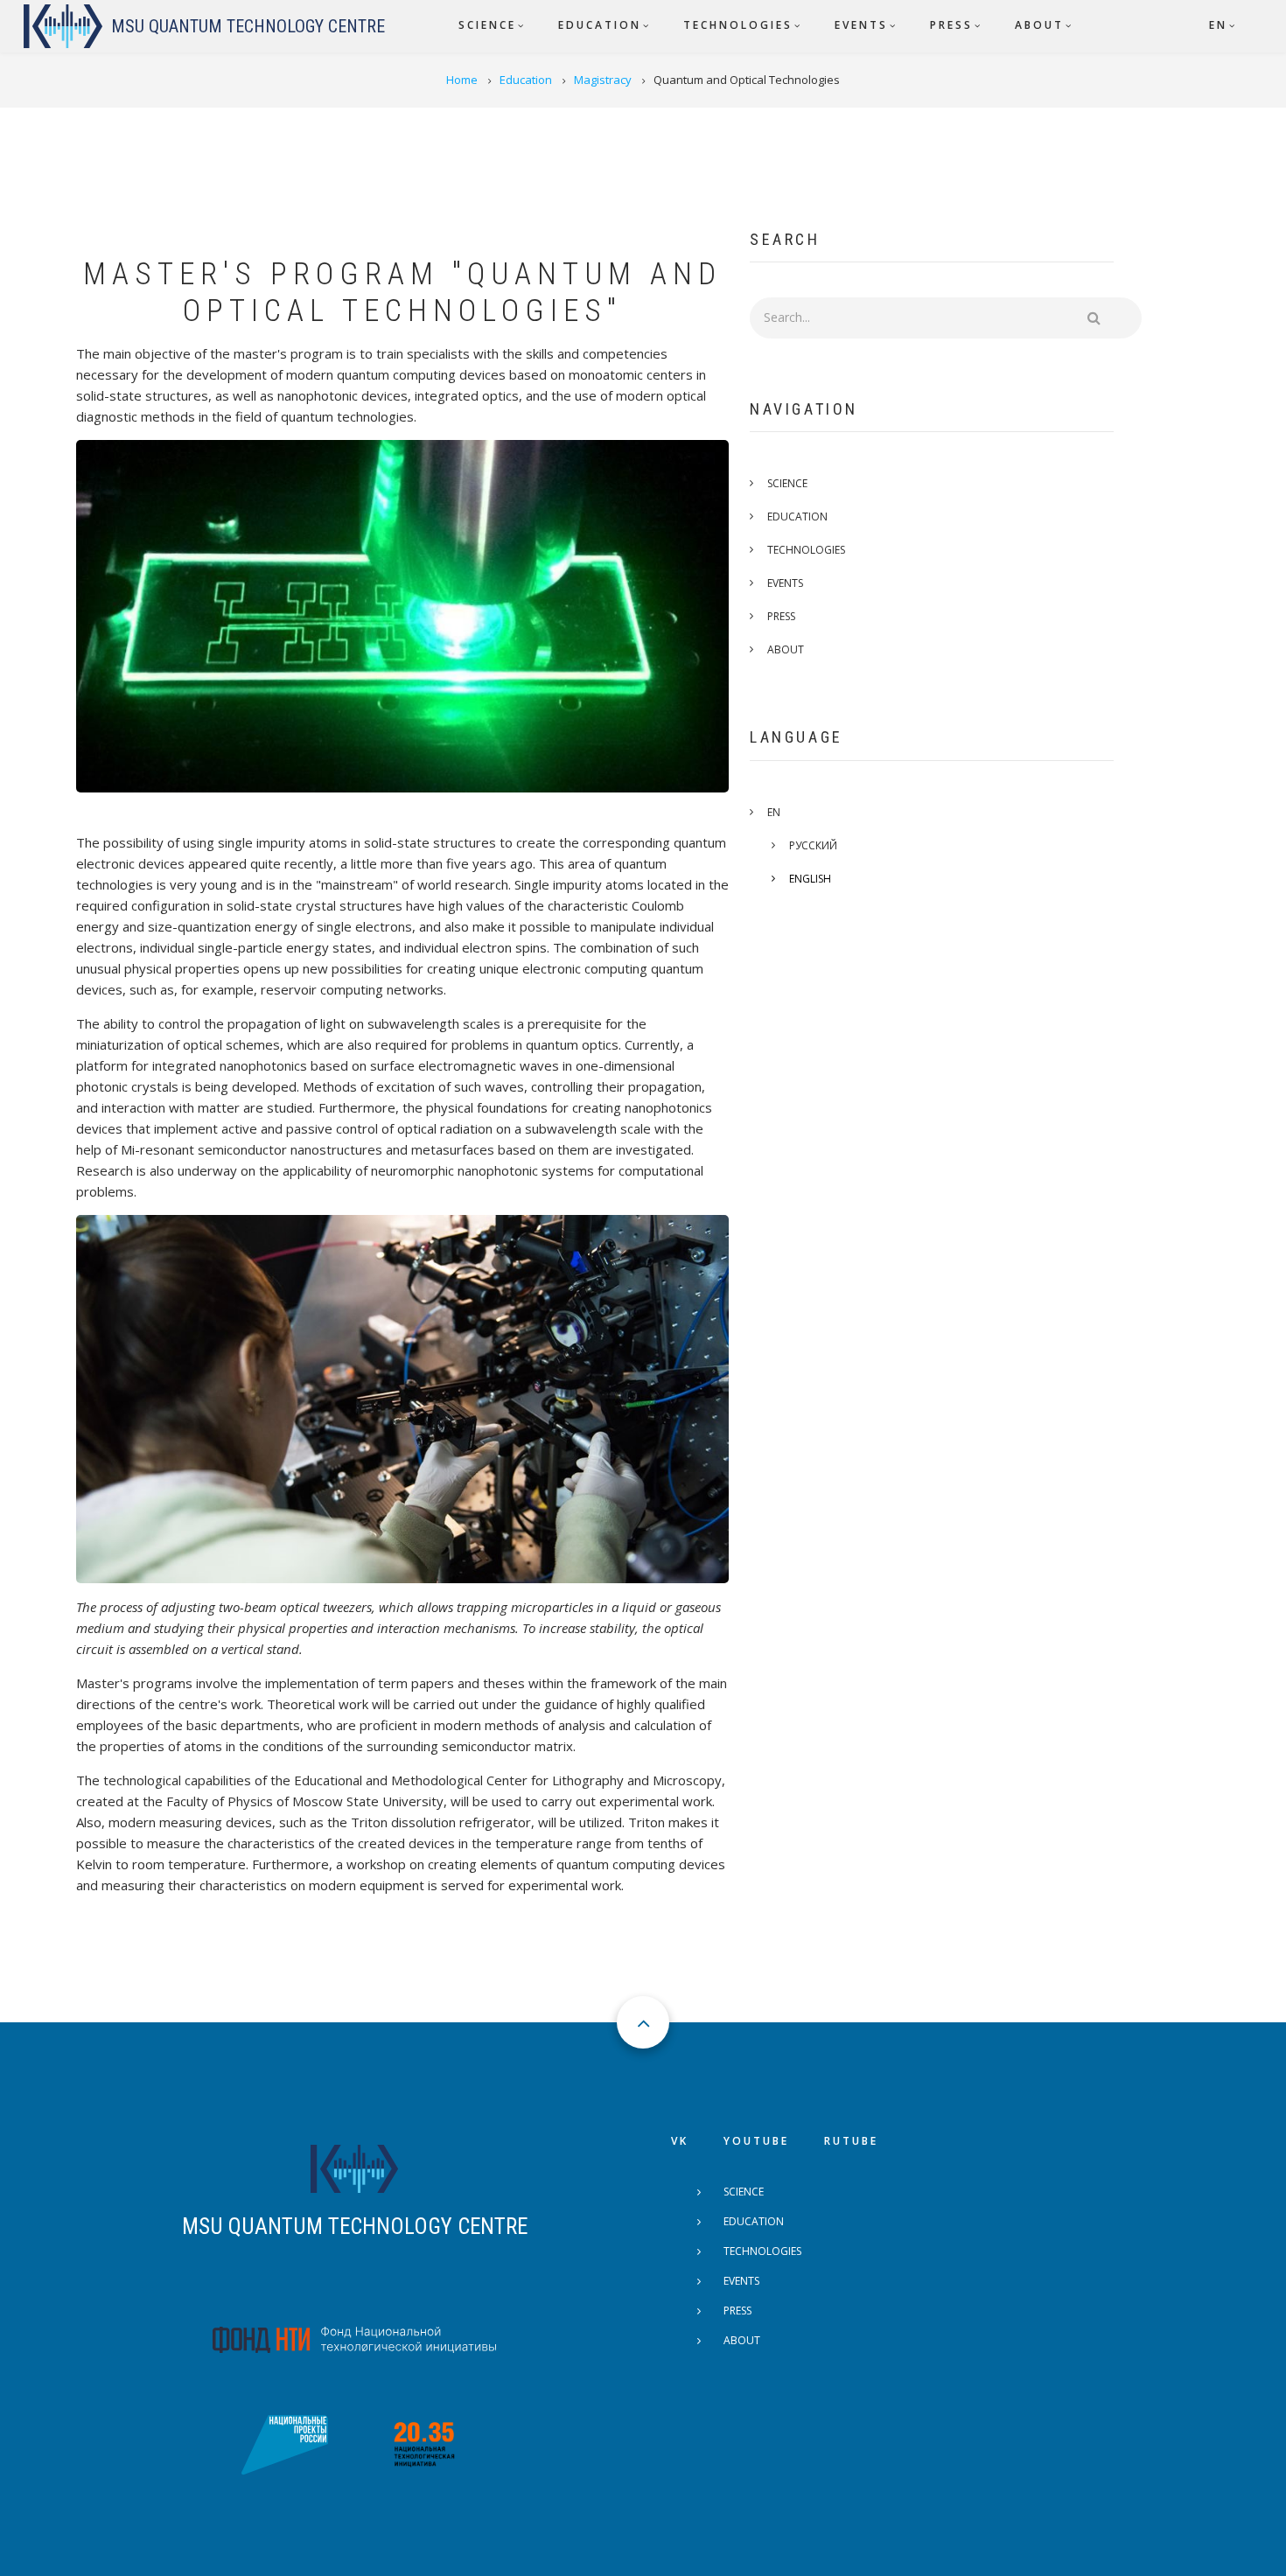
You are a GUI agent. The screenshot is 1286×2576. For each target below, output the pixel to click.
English (810, 879)
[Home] (63, 26)
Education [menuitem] (600, 25)
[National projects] (284, 2443)
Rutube (851, 2141)
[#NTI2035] (424, 2443)
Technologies (806, 550)
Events (785, 583)
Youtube (756, 2141)
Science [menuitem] (487, 25)
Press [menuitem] (951, 25)
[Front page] (354, 2167)
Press (781, 616)
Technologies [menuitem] (738, 25)
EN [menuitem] (1218, 25)
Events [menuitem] (861, 25)
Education (797, 517)
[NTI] (354, 2338)
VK (680, 2141)
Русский (813, 845)
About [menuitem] (1039, 25)
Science (787, 483)
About (786, 649)
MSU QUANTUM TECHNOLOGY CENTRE (355, 2227)
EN (774, 812)
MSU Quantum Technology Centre (248, 26)
